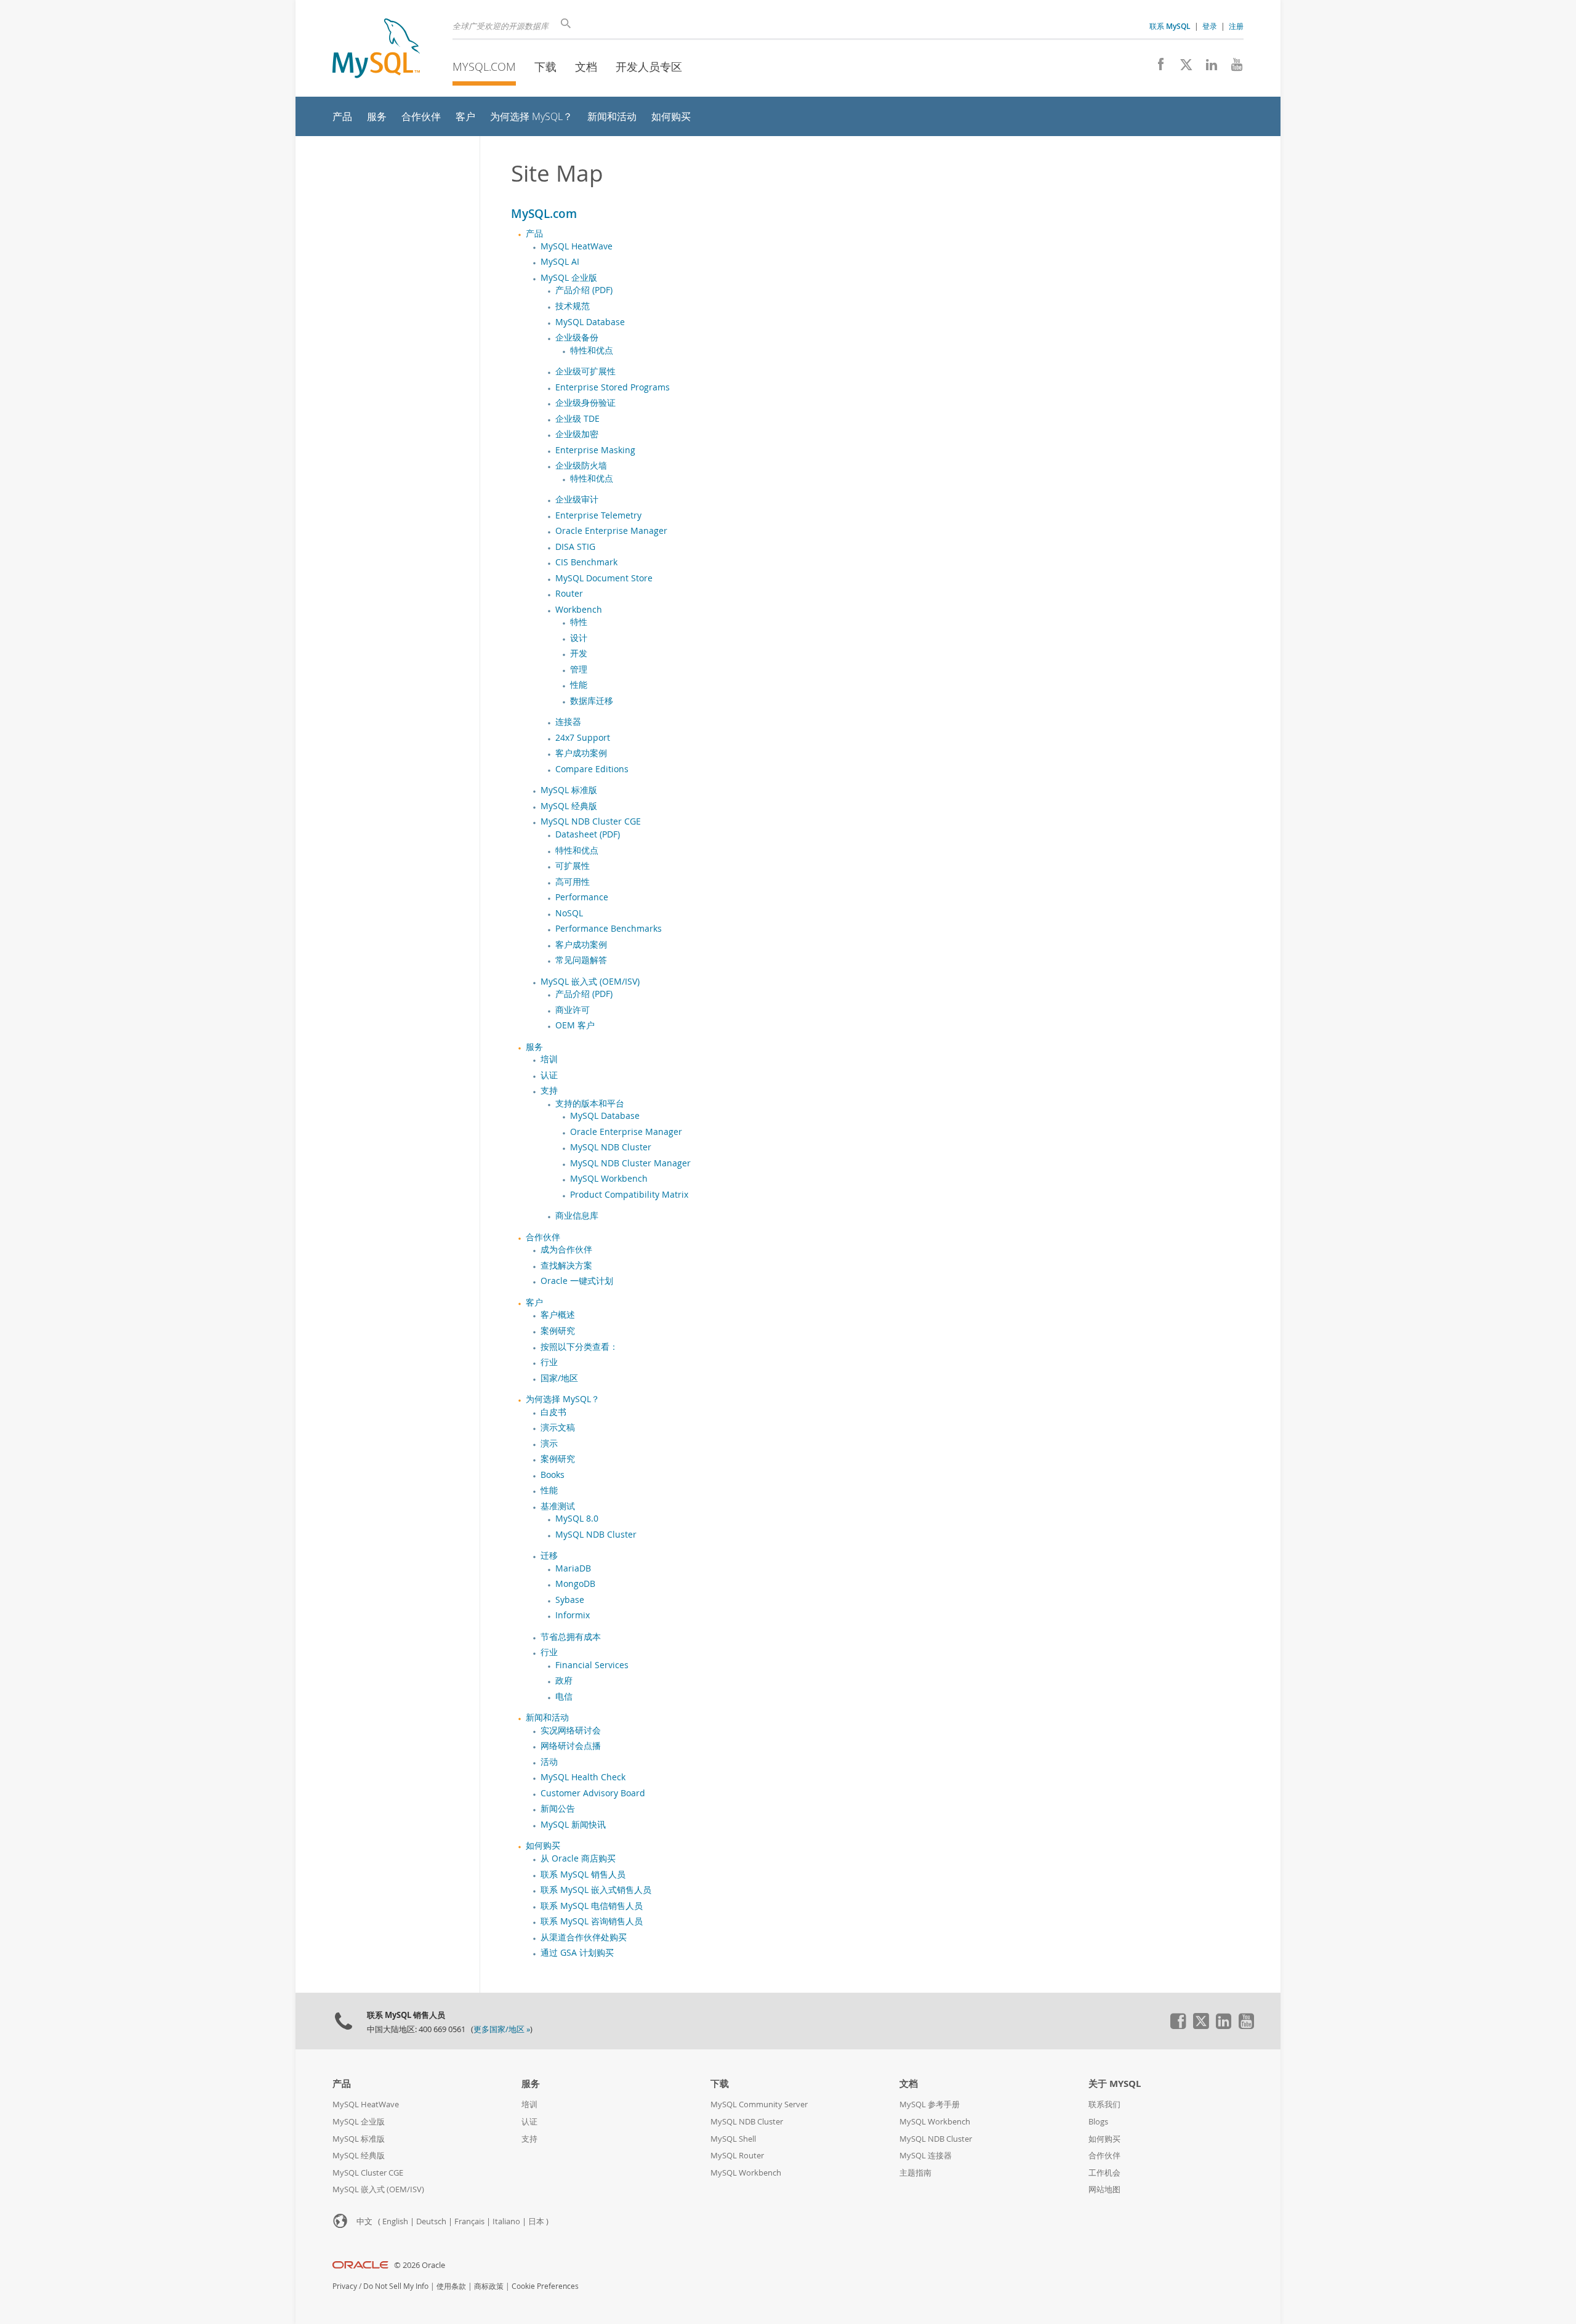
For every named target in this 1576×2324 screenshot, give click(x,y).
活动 (549, 1762)
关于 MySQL (1115, 2084)
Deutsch (431, 2221)
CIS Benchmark (586, 562)
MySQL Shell (733, 2139)
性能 (579, 685)
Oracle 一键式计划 (577, 1281)
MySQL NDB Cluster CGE (591, 821)
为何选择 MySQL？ (563, 1399)
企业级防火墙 (581, 466)
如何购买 (543, 1846)
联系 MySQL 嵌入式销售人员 (596, 1890)
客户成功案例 (581, 753)
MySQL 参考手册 (930, 2104)
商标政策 (489, 2286)
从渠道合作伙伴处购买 (584, 1937)
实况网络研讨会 (571, 1730)
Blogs (1098, 2122)
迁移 (549, 1555)
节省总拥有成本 (571, 1637)
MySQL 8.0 (577, 1519)
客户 (534, 1302)
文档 (586, 67)
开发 (579, 653)
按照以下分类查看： (579, 1347)
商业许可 (573, 1010)
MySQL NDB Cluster (611, 1147)
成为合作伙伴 (566, 1249)
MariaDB (573, 1568)
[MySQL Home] (376, 50)
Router (569, 594)
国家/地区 (559, 1378)
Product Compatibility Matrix (629, 1195)
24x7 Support (583, 738)
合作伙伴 (543, 1237)
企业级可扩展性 (585, 371)
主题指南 (915, 2173)
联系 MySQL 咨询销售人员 (592, 1921)
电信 (564, 1697)
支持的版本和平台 (590, 1103)
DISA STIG (575, 547)
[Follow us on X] (1182, 68)
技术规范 (573, 306)
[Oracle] (360, 2265)
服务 (534, 1047)
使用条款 (451, 2286)
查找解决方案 (566, 1265)
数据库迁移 (592, 701)
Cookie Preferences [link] (545, 2286)
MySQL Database (590, 322)
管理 (579, 669)
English (395, 2221)
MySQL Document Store (604, 578)
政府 (564, 1680)
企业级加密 (577, 434)
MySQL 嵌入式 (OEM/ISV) (590, 982)
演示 (549, 1443)
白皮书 (553, 1412)
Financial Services (592, 1665)
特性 (579, 622)
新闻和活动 (547, 1717)
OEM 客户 (575, 1025)
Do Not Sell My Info (396, 2286)
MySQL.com (484, 67)
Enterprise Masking (595, 450)
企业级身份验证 (585, 403)
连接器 (568, 722)
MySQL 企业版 (569, 278)
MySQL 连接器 (926, 2156)
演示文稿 (558, 1427)
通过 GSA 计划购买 (577, 1953)
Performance (582, 897)
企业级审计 (577, 499)
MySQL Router (737, 2156)
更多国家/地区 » (502, 2029)
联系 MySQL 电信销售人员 (592, 1906)
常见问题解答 (581, 960)
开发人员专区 (649, 67)
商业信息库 (577, 1216)
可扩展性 (573, 866)
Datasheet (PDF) (588, 834)
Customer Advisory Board (593, 1793)
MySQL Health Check (583, 1777)
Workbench (579, 610)
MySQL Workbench (609, 1179)
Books (553, 1475)
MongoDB (575, 1584)
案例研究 (558, 1331)
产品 (534, 233)
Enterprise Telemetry (598, 515)
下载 (545, 67)
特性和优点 (592, 350)
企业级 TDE (577, 419)
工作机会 (1104, 2173)
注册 (1236, 26)
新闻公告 (558, 1809)
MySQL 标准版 (569, 790)
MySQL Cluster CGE (368, 2173)
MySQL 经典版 (569, 806)
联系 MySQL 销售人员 (583, 1874)
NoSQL (569, 913)
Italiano (506, 2221)
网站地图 (1104, 2189)
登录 (1210, 26)
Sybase (570, 1600)
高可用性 (573, 882)
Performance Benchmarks (609, 929)
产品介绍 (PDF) (584, 290)
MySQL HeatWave (577, 246)
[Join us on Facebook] (1156, 68)
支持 (549, 1091)
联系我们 (1104, 2104)
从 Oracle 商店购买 (578, 1858)
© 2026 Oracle (420, 2265)
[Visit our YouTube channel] (1232, 68)
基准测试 (558, 1506)
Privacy (345, 2286)
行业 (549, 1362)
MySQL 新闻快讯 (573, 1825)
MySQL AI (560, 262)
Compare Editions (592, 769)
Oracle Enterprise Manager (611, 531)
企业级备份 (577, 337)
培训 (549, 1059)
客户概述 (558, 1315)
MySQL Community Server (759, 2104)
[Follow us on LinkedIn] (1207, 68)
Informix (573, 1615)
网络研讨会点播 (571, 1746)
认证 (549, 1075)
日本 (536, 2221)
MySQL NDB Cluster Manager (630, 1163)
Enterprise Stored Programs (613, 387)
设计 (579, 638)
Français (469, 2221)
